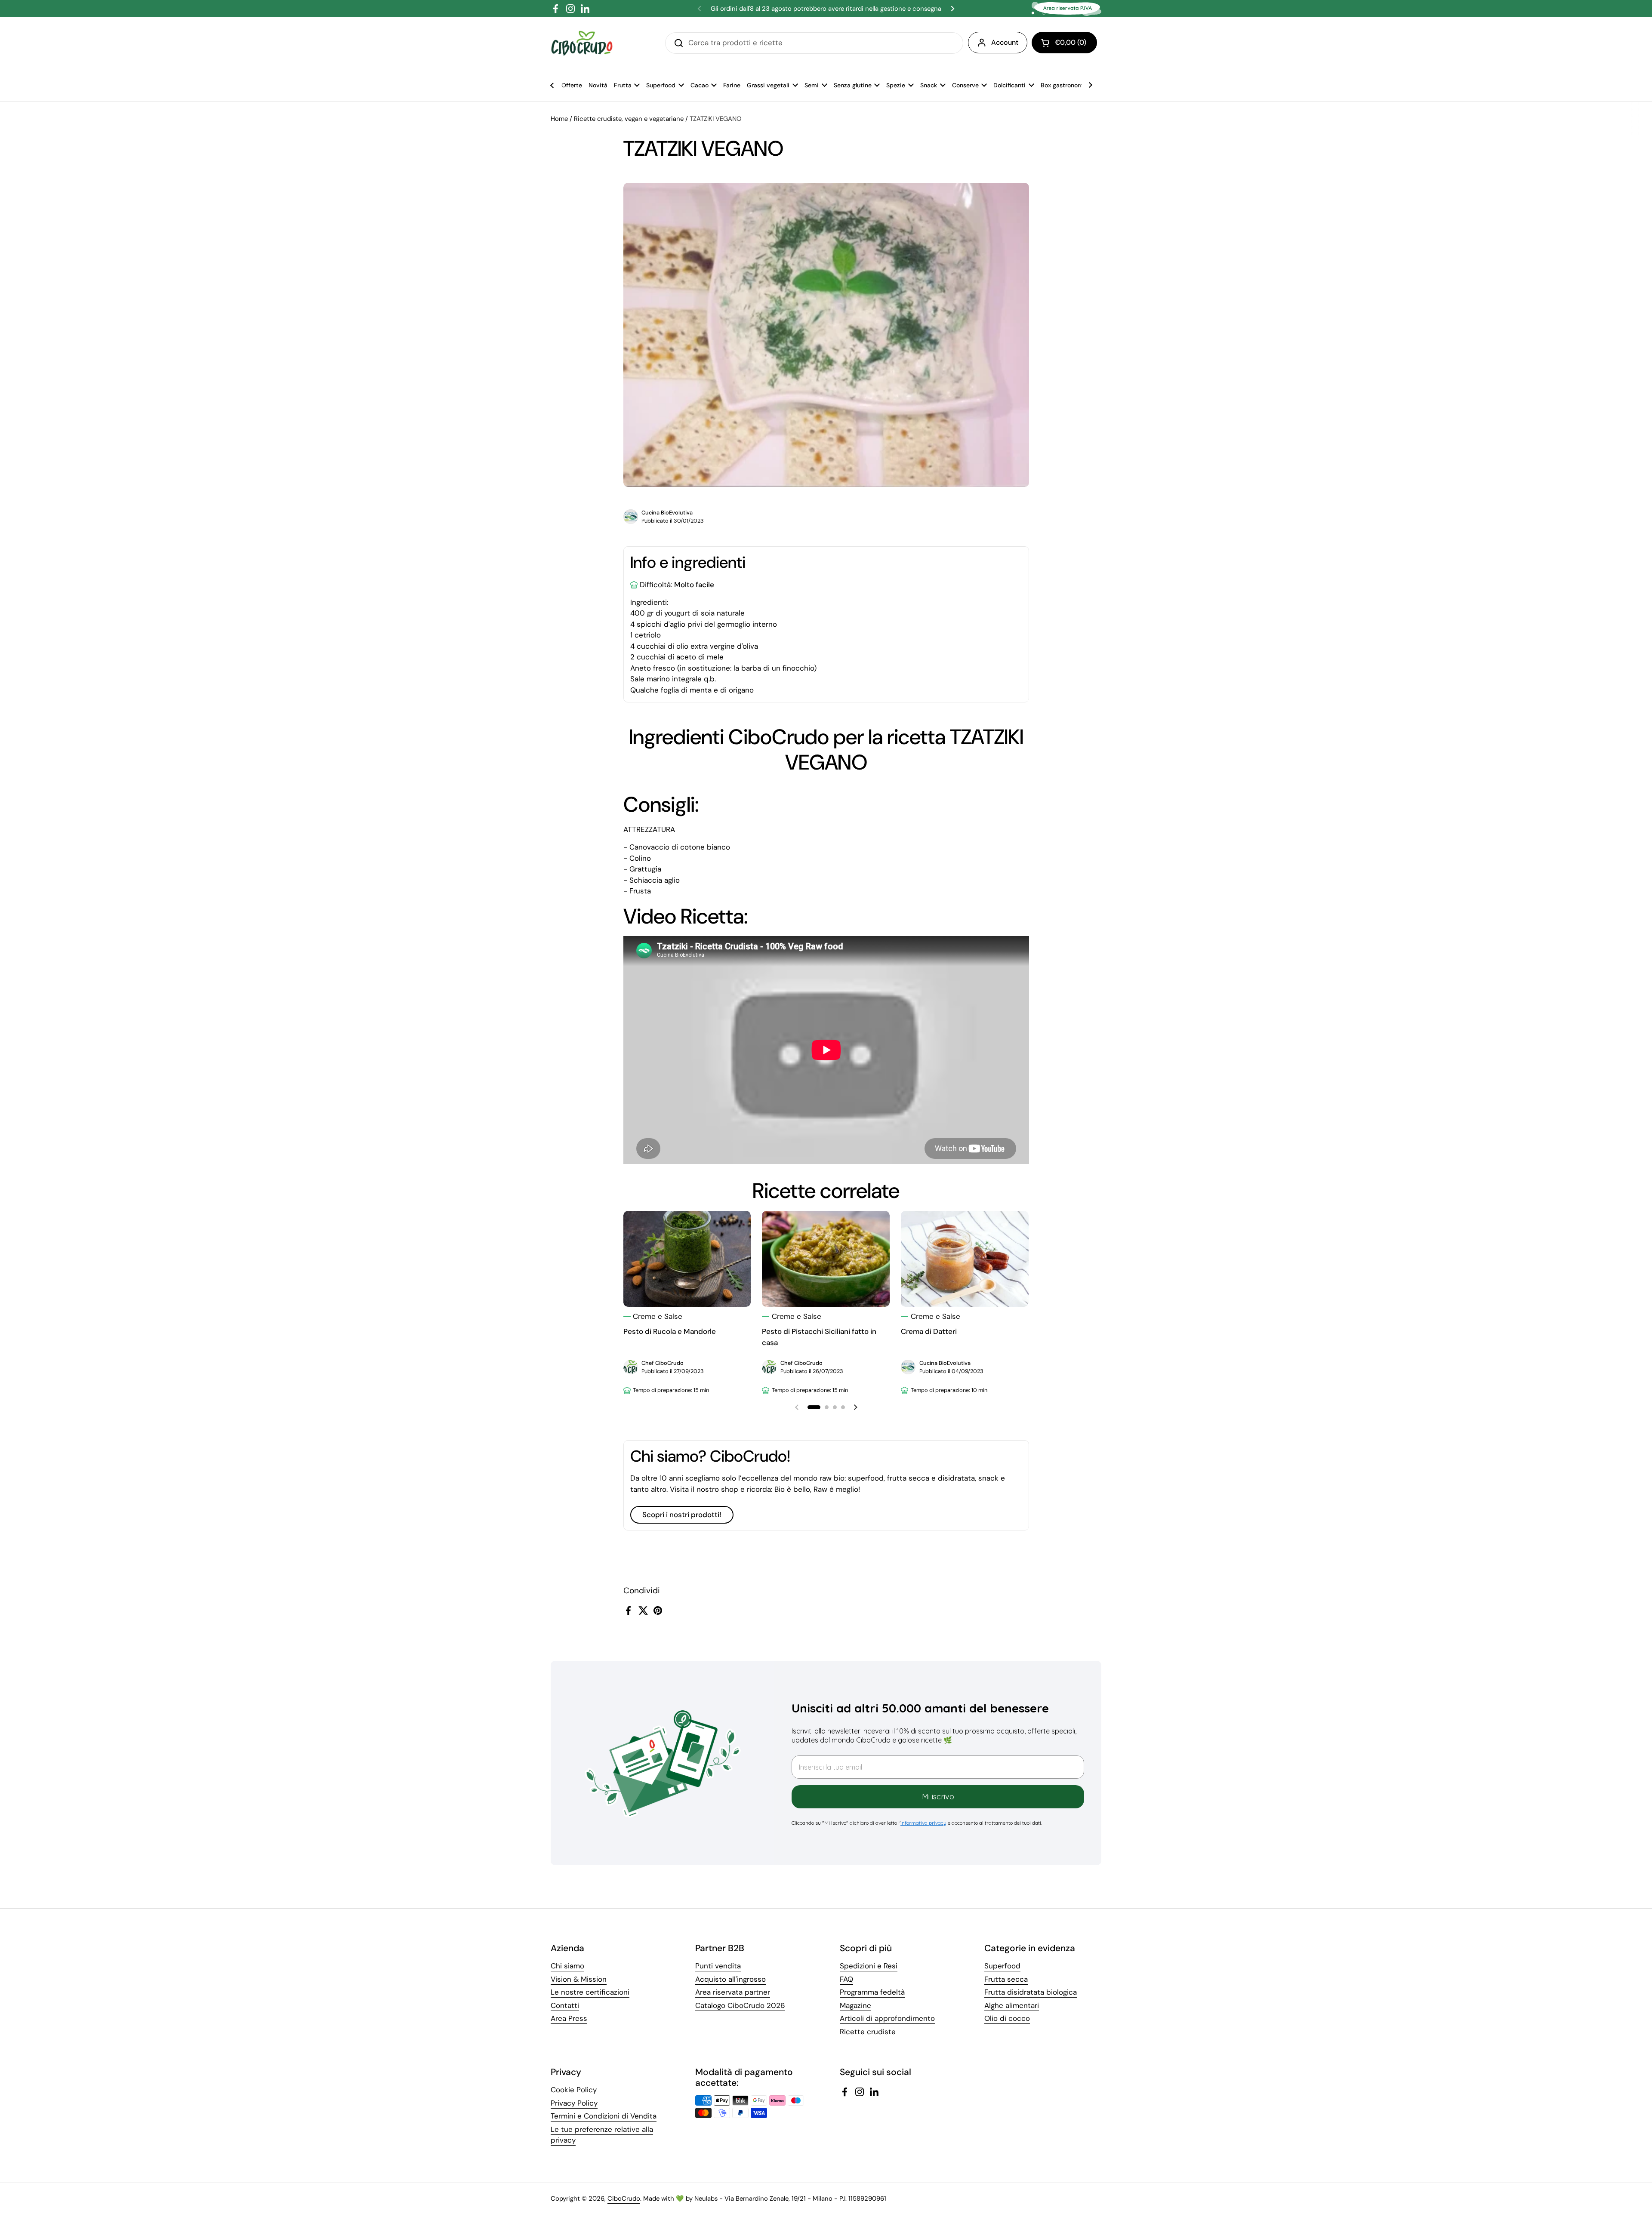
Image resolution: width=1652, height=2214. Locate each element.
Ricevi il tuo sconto (882, 1176)
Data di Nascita (816, 1153)
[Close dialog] (979, 1038)
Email (799, 1112)
